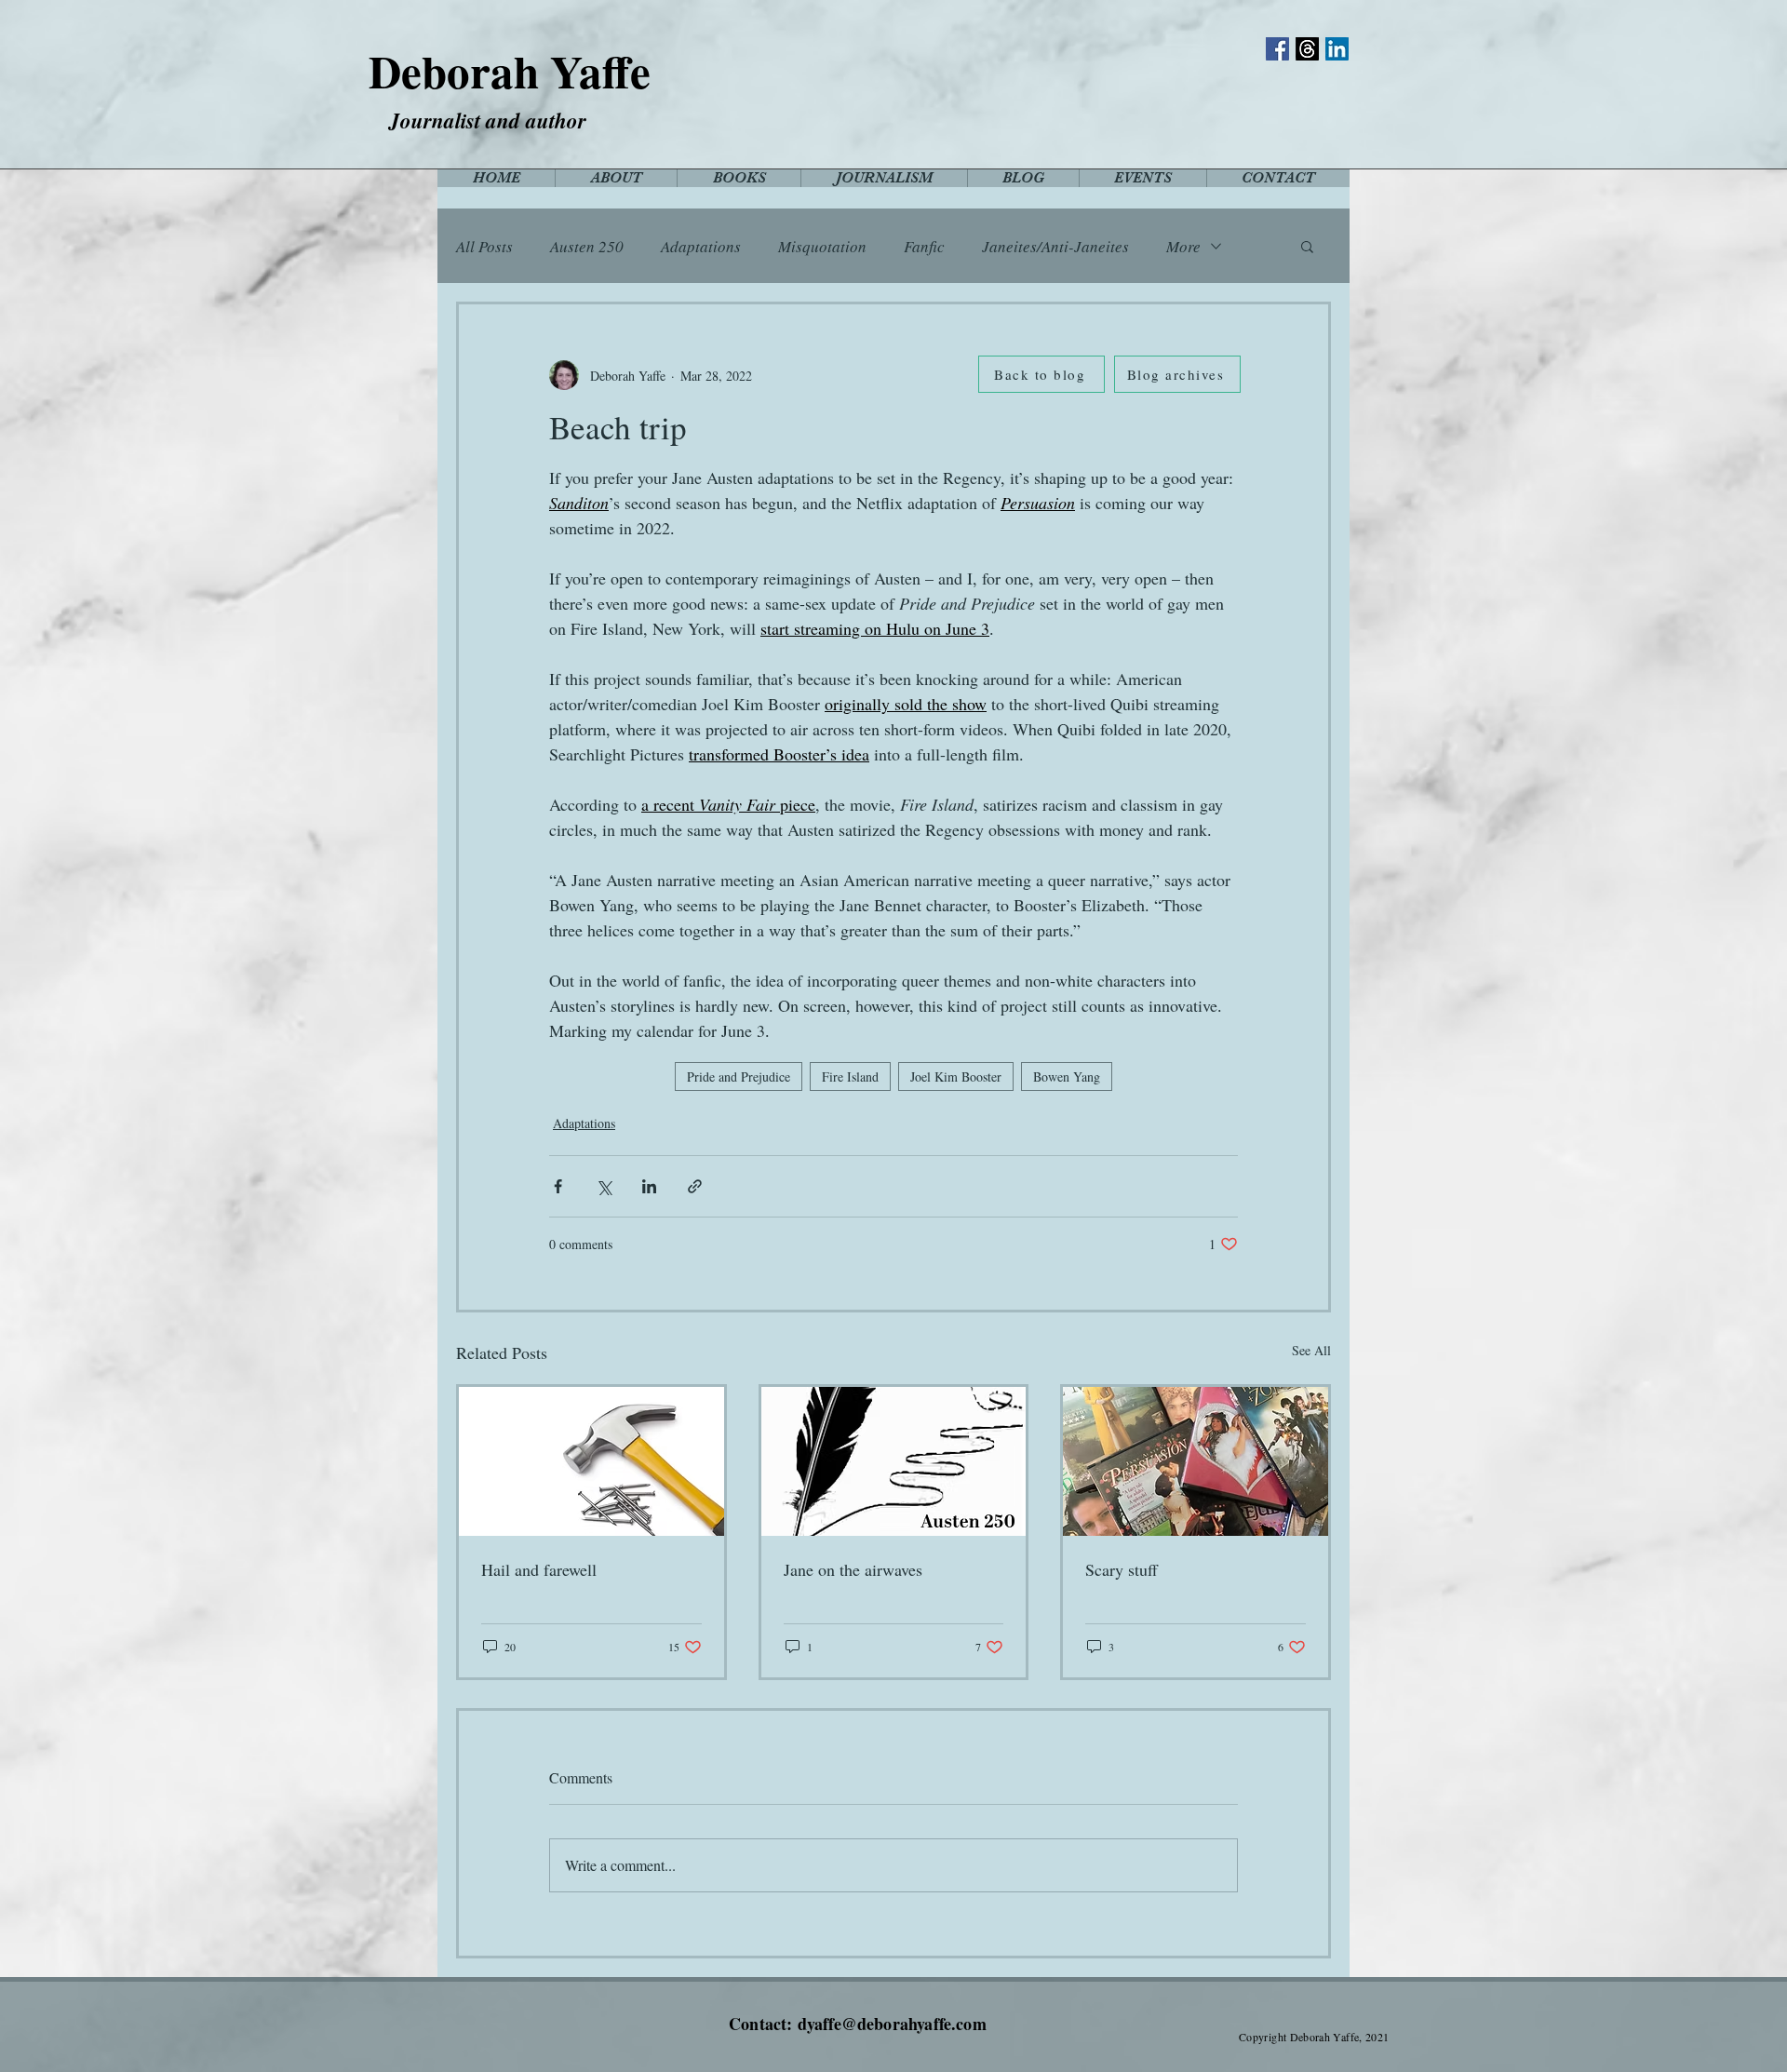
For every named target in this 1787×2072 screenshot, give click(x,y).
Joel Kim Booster (956, 1076)
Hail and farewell (539, 1569)
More (1183, 246)
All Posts (484, 246)
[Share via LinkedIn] (649, 1186)
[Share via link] (695, 1186)
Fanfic (924, 246)
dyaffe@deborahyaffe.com (892, 2024)
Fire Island (850, 1076)
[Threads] (1307, 49)
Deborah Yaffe (510, 71)
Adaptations (701, 246)
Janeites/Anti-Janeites (1055, 246)
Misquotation (822, 246)
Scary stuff (1122, 1569)
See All (1311, 1350)
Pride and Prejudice (739, 1076)
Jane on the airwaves (853, 1569)
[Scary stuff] (1196, 1461)
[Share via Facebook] (558, 1186)
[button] (1307, 246)
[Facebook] (1277, 49)
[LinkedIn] (1337, 49)
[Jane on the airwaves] (894, 1461)
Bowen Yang (1067, 1076)
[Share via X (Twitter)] (604, 1186)
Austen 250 (587, 246)
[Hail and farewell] (591, 1461)
